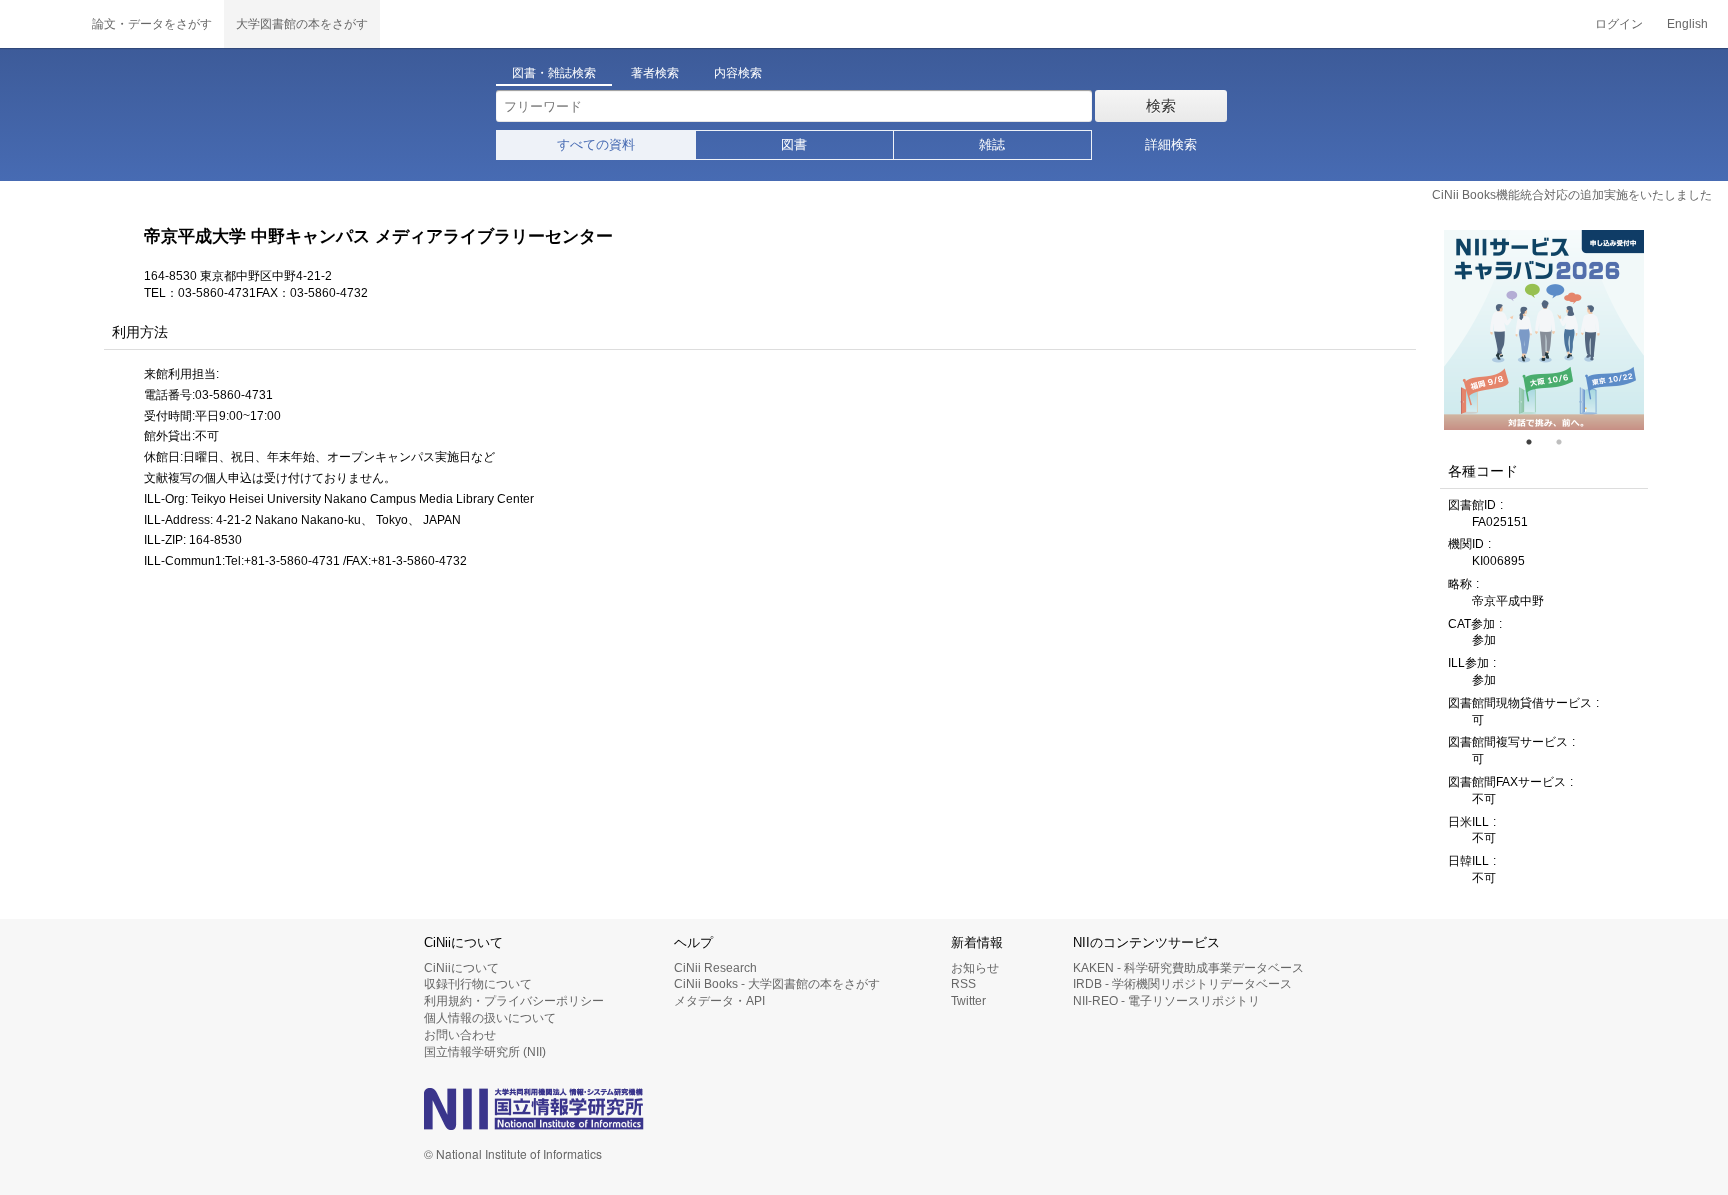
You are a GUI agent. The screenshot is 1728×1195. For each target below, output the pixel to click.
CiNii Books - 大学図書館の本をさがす (777, 984)
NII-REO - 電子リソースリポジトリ (1166, 1001)
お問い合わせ (460, 1035)
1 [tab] (1537, 442)
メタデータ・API (719, 1001)
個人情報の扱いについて (490, 1018)
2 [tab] (1567, 442)
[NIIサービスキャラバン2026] (1544, 330)
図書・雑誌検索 (554, 73)
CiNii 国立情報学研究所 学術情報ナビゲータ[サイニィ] (40, 24)
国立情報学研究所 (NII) (485, 1052)
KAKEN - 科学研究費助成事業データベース (1188, 968)
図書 (794, 144)
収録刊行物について (478, 984)
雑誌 (992, 144)
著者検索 (655, 73)
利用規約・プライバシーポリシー (514, 1001)
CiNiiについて (461, 968)
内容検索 (738, 73)
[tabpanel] (1544, 330)
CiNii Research (715, 968)
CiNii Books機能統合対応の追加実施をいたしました (1572, 195)
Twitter (968, 1001)
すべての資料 (596, 144)
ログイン (1619, 24)
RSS (963, 984)
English (1687, 24)
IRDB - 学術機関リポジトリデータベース (1182, 984)
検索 (1161, 105)
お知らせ (975, 968)
